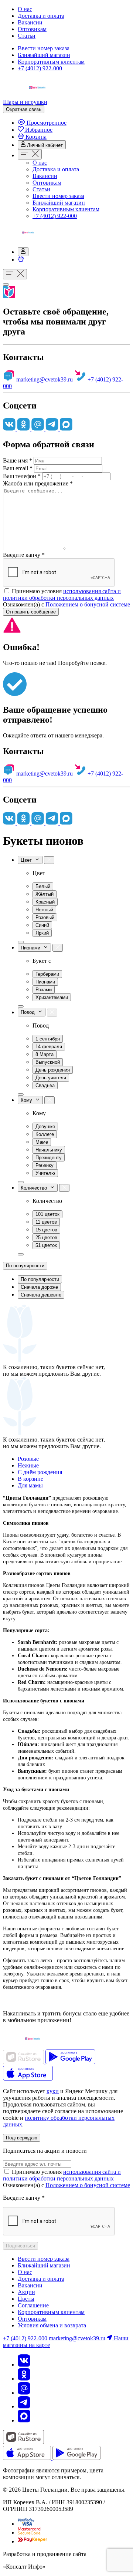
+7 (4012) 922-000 (40, 68)
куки (53, 2091)
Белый (43, 886)
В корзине (30, 1479)
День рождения (53, 1070)
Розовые (28, 1459)
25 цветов (46, 1237)
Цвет (28, 860)
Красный (45, 902)
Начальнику (49, 1150)
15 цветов (46, 1230)
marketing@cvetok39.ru (45, 379)
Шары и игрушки (25, 102)
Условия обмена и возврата (52, 2325)
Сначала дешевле (41, 1295)
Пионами (32, 948)
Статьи (27, 36)
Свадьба (45, 1085)
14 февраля (49, 1047)
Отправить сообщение (31, 612)
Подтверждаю (22, 2138)
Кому (28, 1100)
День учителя (51, 1078)
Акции (26, 2292)
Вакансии (30, 22)
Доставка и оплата (41, 16)
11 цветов (46, 1222)
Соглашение (33, 2305)
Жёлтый (45, 894)
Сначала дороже (39, 1287)
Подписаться (21, 2246)
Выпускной (48, 1062)
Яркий (42, 933)
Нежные (28, 1465)
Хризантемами (52, 997)
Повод (29, 1013)
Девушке (45, 1126)
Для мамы (30, 1485)
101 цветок (47, 1214)
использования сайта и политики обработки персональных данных (62, 594)
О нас (25, 9)
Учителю (45, 1173)
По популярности (25, 1266)
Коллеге (45, 1134)
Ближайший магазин (44, 55)
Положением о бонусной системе (88, 604)
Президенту (49, 1158)
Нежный (44, 910)
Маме (42, 1142)
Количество (35, 1188)
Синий (42, 925)
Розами (44, 990)
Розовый (45, 917)
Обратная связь (24, 109)
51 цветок (46, 1245)
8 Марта (45, 1054)
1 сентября (48, 1039)
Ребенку (45, 1165)
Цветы (26, 2299)
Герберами (47, 974)
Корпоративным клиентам (51, 62)
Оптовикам (32, 29)
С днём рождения (40, 1472)
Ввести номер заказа (44, 48)
